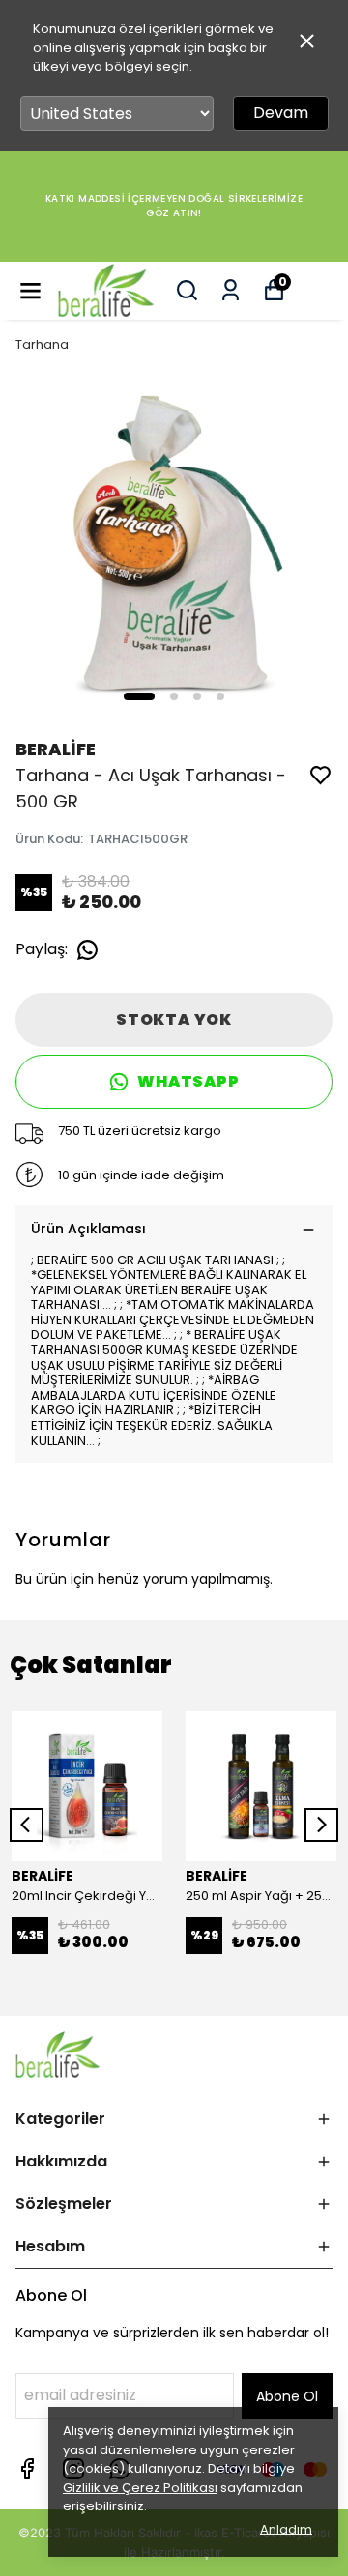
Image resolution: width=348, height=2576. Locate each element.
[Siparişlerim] (231, 290)
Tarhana (42, 344)
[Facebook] (27, 2469)
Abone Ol (287, 2396)
